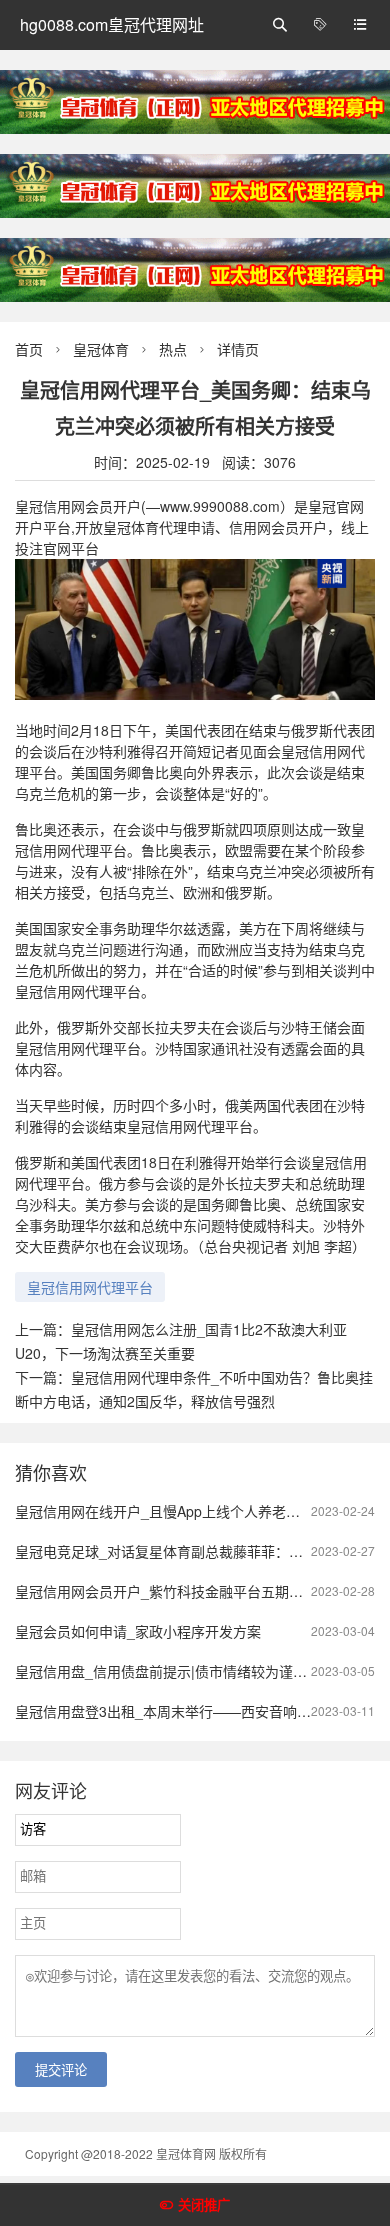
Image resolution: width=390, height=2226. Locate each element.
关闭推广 (204, 2205)
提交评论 (61, 2070)
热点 (173, 349)
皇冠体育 (101, 349)
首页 (29, 349)
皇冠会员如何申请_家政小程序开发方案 (138, 1631)
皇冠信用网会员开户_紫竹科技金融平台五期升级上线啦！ (194, 1591)
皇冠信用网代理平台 (90, 1287)
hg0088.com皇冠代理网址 (112, 24)
